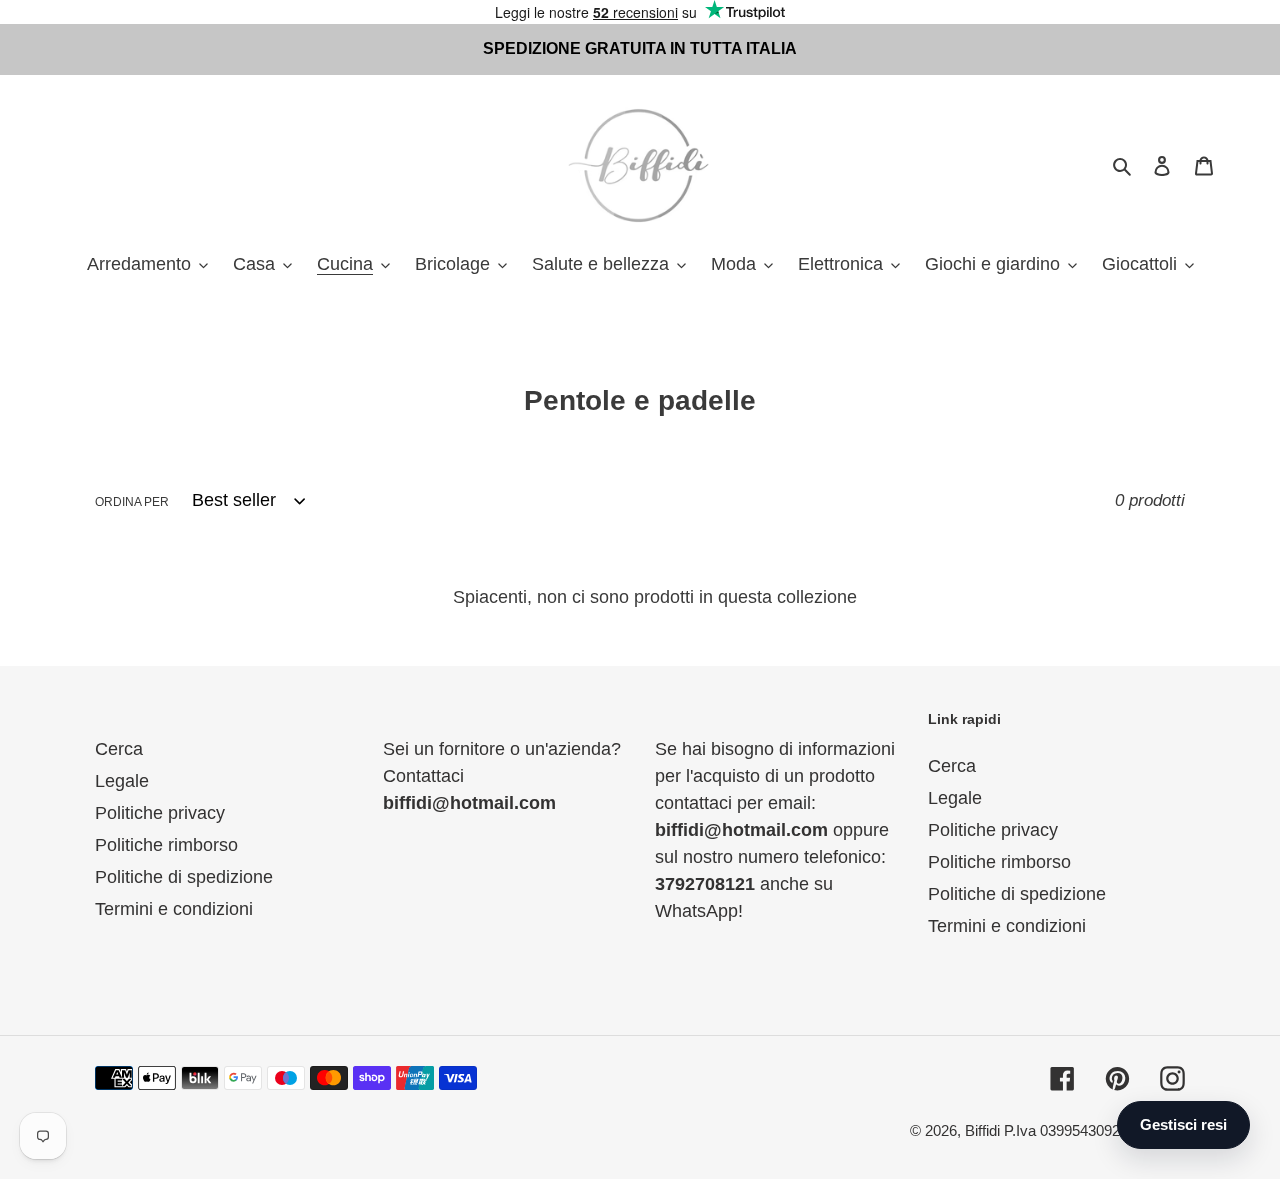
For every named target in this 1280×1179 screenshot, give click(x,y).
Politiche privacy (160, 813)
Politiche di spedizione (184, 877)
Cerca (119, 749)
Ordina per (132, 502)
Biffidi (982, 1130)
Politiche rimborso (166, 845)
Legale (122, 781)
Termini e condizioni (174, 909)
